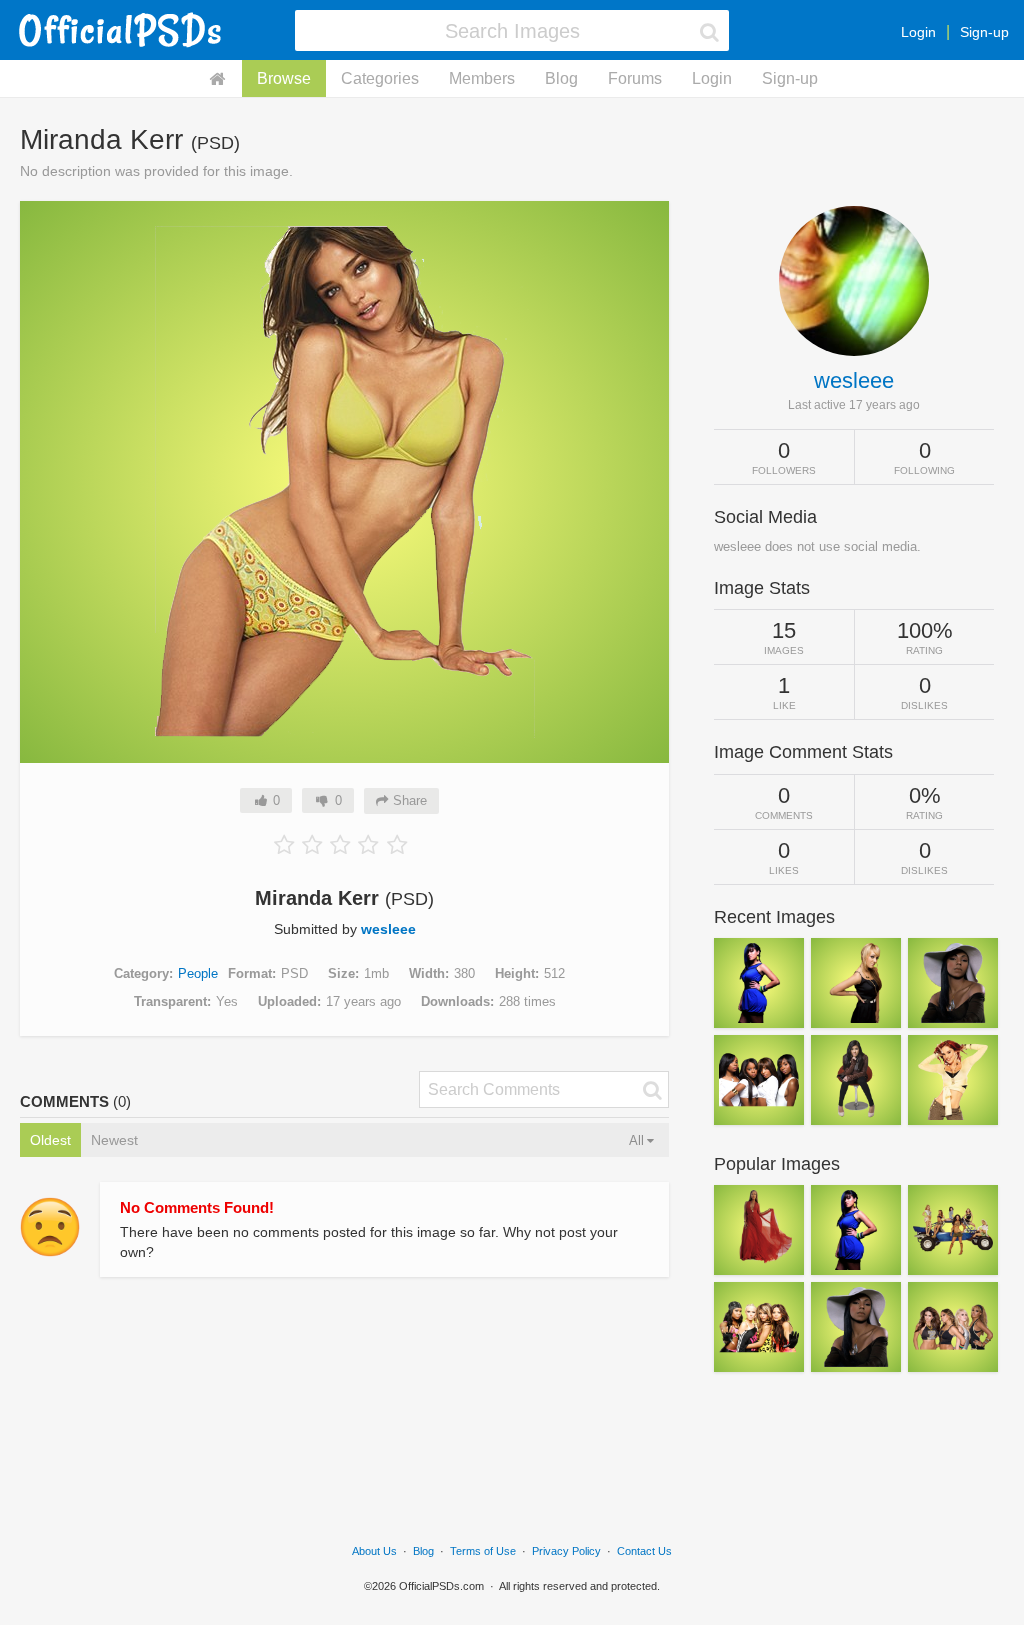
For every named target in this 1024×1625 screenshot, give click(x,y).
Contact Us (644, 1551)
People (198, 973)
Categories (380, 78)
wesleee (388, 929)
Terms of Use (483, 1551)
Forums (635, 78)
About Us (374, 1551)
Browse (284, 78)
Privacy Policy (566, 1551)
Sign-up (984, 32)
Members (482, 78)
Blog (561, 78)
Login (918, 32)
